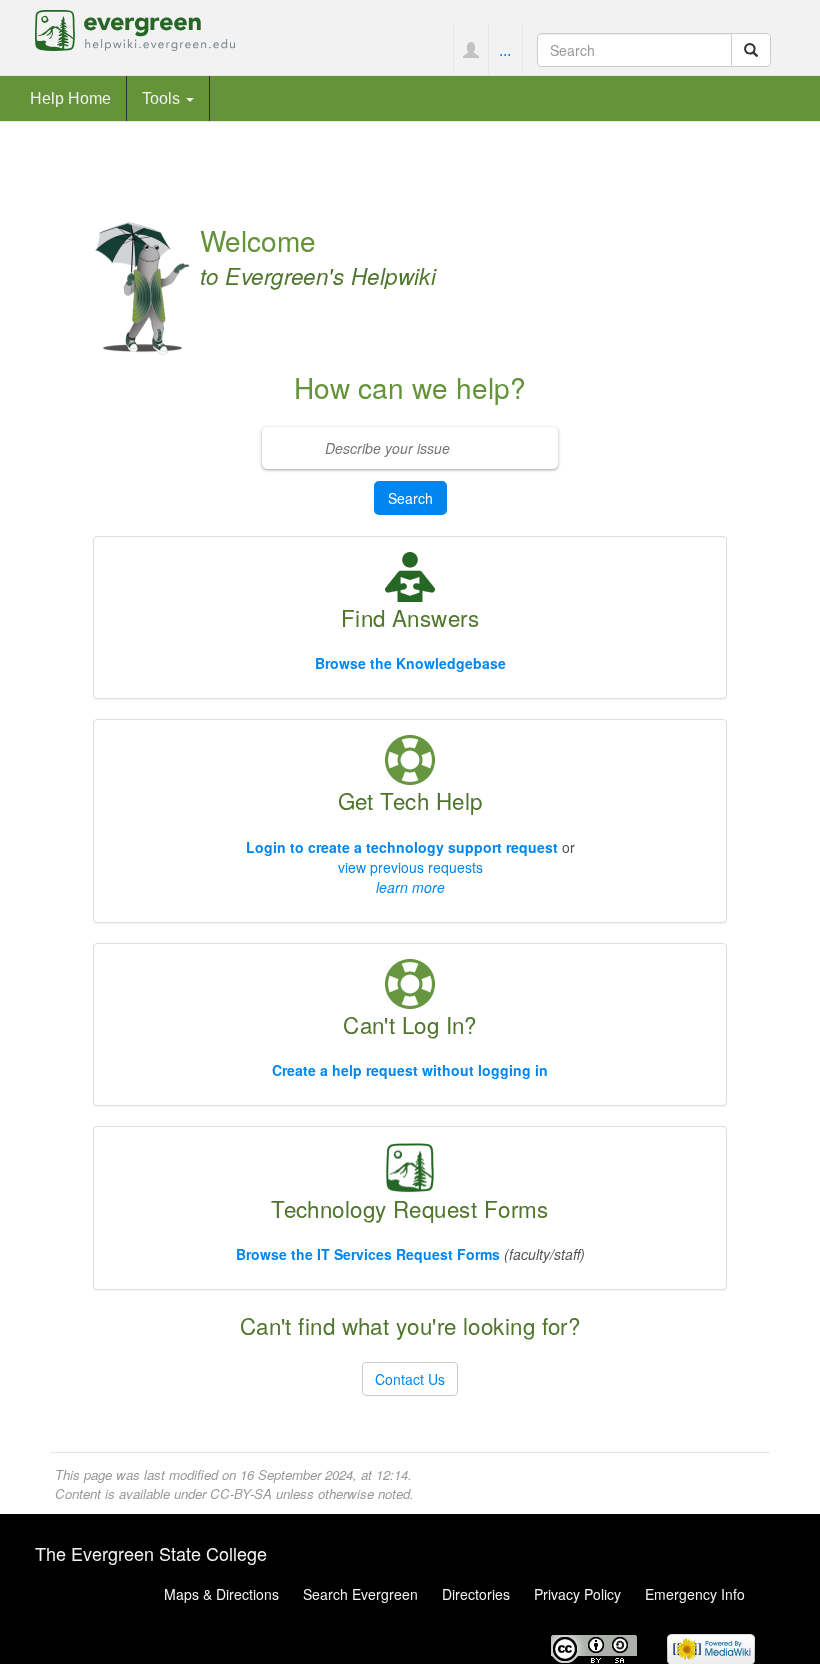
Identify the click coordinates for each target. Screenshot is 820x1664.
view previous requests (410, 867)
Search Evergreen (360, 1594)
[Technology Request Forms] (410, 1165)
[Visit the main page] (135, 28)
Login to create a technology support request (402, 847)
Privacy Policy (577, 1594)
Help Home (70, 98)
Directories (476, 1594)
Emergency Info (695, 1594)
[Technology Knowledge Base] (410, 575)
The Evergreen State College (151, 1553)
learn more (410, 887)
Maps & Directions (221, 1594)
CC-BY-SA (241, 1493)
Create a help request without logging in (410, 1070)
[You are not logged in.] (470, 50)
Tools (163, 98)
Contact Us (410, 1379)
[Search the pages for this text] (751, 50)
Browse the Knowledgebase (410, 663)
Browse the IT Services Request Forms (368, 1254)
